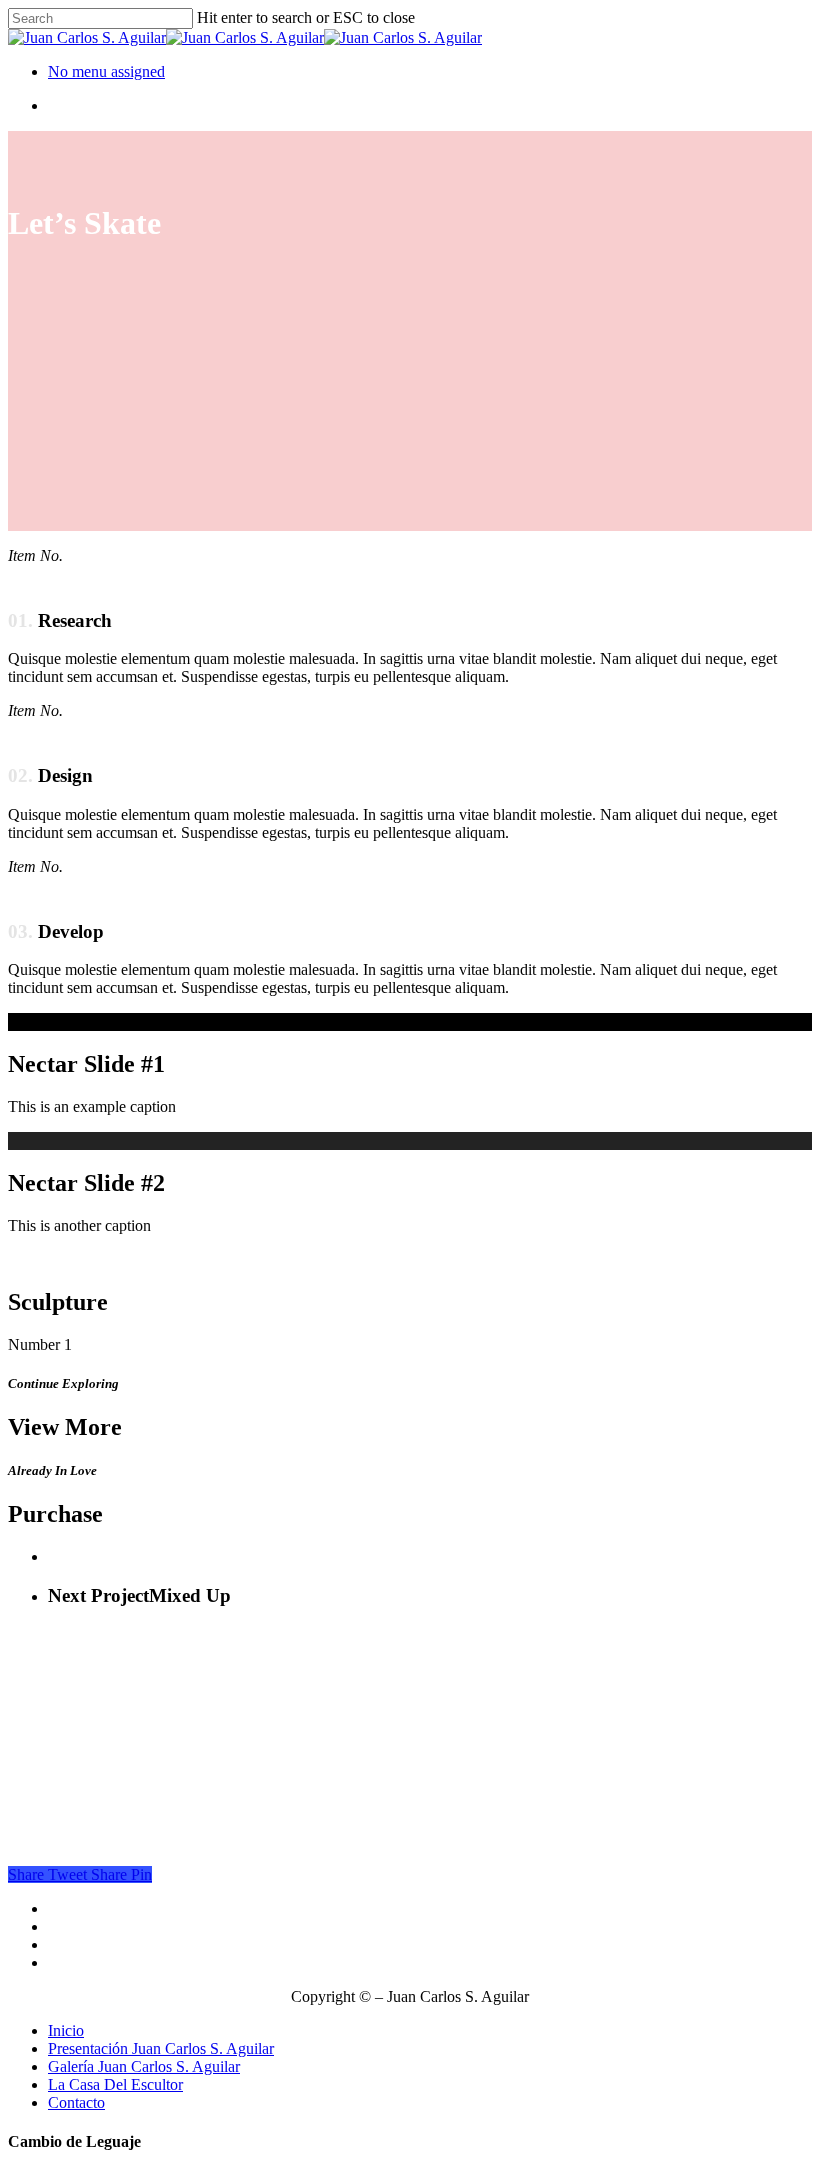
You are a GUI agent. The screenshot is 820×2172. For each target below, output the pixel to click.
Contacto (76, 2102)
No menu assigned (106, 71)
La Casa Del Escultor (115, 2084)
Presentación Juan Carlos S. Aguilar (161, 2048)
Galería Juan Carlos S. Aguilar (144, 2066)
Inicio (66, 2030)
